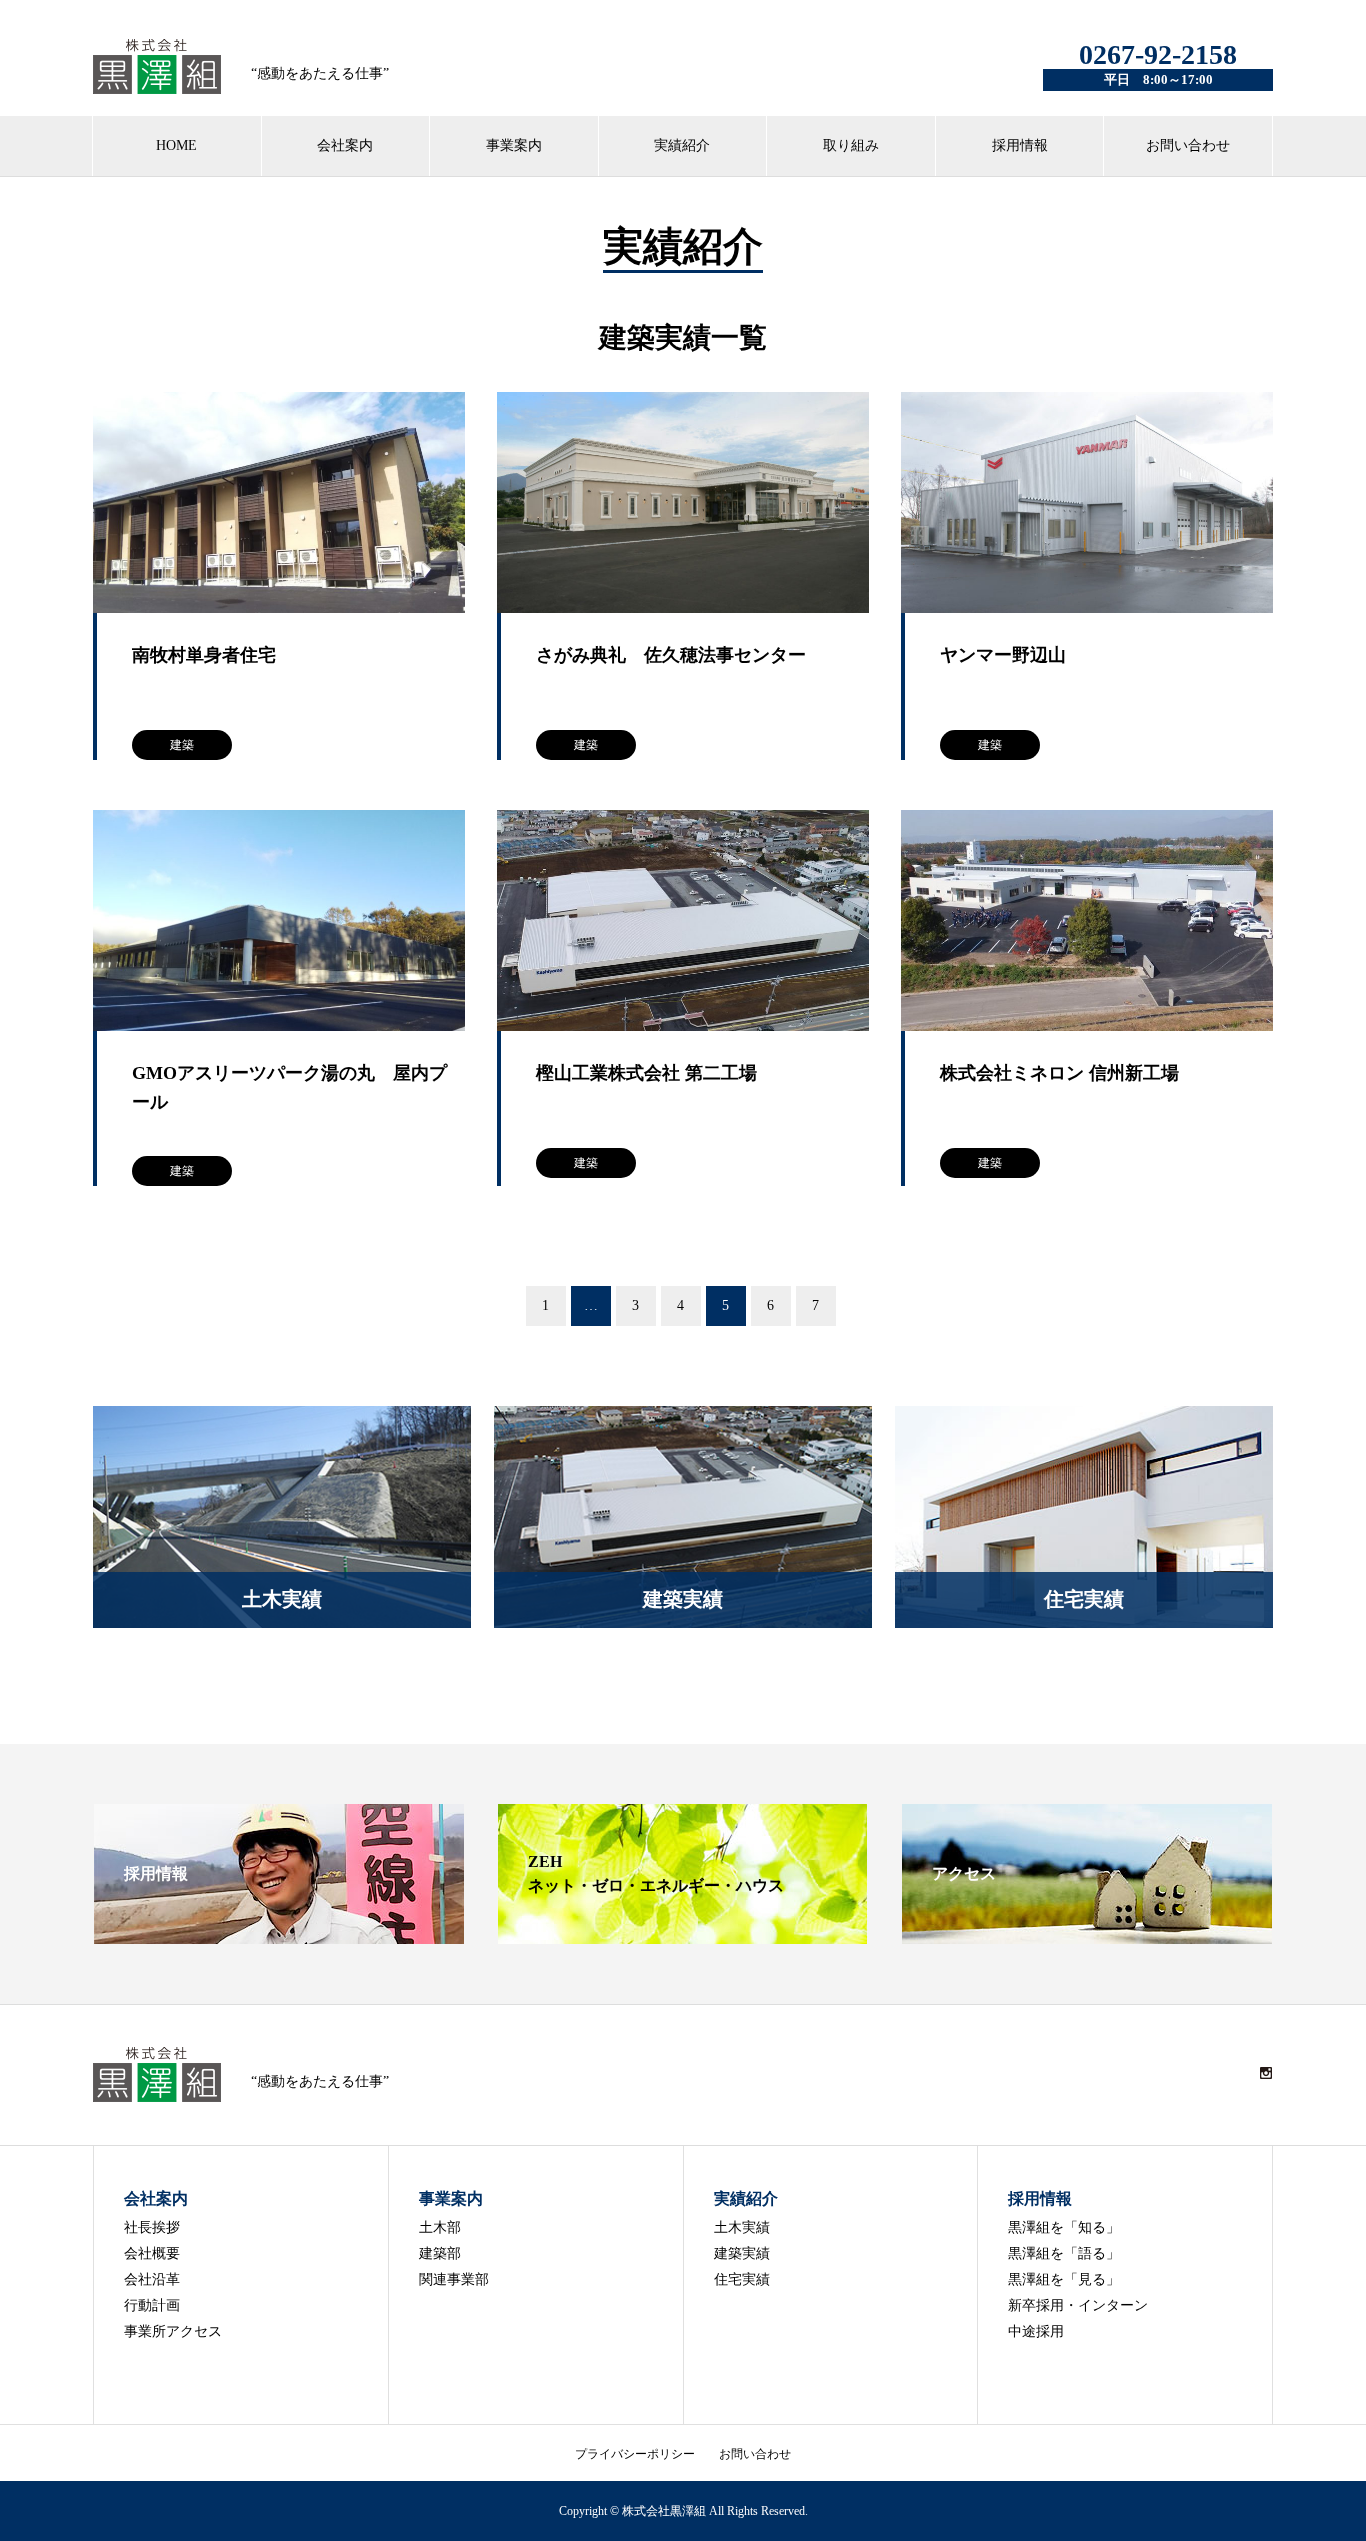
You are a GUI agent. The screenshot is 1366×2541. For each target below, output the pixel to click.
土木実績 (742, 2227)
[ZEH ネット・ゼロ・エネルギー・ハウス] (683, 1935)
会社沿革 (152, 2279)
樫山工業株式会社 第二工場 (646, 1073)
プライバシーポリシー (635, 2454)
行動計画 (152, 2305)
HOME (176, 145)
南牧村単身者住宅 (204, 655)
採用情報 (1020, 145)
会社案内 (345, 145)
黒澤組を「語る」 (1064, 2253)
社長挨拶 (152, 2227)
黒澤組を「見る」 (1064, 2279)
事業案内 (514, 145)
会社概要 (152, 2253)
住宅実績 (742, 2279)
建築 (182, 745)
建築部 (440, 2253)
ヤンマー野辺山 (1003, 655)
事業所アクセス (173, 2331)
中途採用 (1036, 2331)
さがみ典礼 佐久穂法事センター (671, 655)
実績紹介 (682, 145)
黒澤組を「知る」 (1064, 2227)
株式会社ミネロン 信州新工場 (1059, 1073)
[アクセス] (1087, 1935)
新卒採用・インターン (1078, 2305)
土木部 (440, 2227)
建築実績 (742, 2253)
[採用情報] (279, 1935)
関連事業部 (454, 2279)
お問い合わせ (1188, 145)
